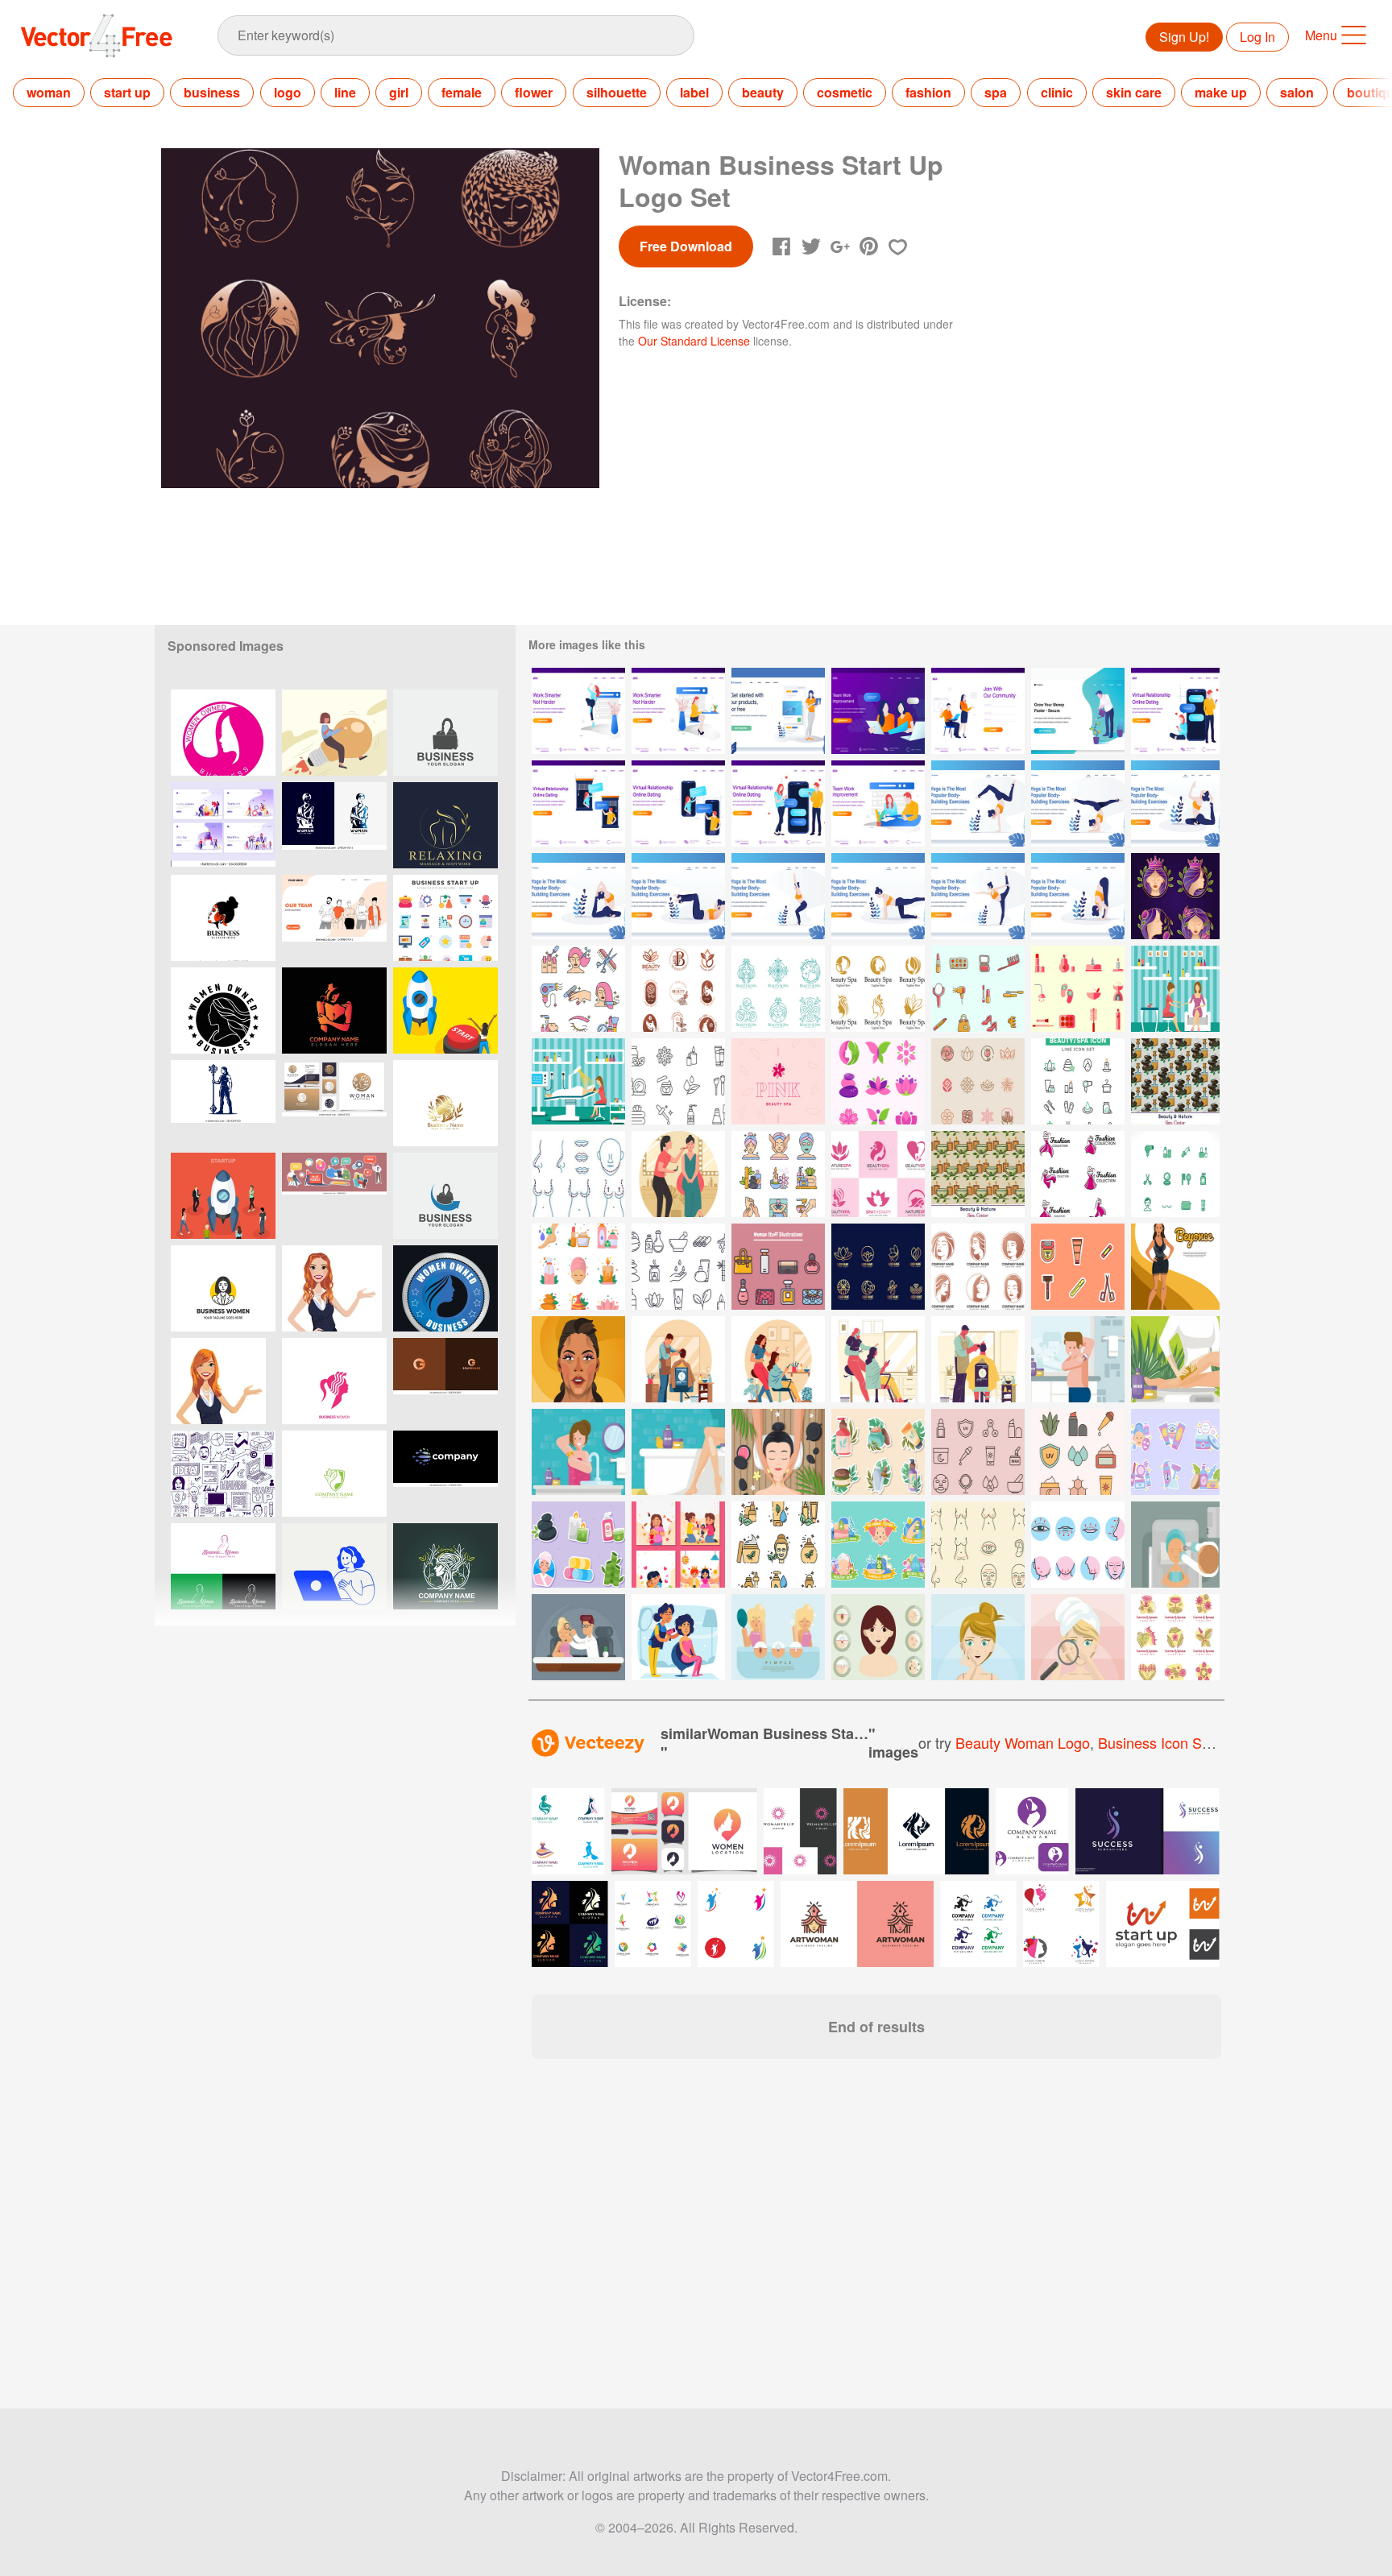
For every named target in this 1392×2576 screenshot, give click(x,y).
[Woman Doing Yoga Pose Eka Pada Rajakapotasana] (1175, 803)
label (694, 92)
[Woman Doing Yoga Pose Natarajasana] (978, 896)
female (462, 92)
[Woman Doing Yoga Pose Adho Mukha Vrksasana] (978, 803)
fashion (928, 92)
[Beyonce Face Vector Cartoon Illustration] (578, 1359)
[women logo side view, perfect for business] (223, 918)
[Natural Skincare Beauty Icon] (778, 1545)
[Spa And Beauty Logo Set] (878, 1267)
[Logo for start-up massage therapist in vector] (445, 825)
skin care (1134, 92)
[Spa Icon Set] (1078, 1081)
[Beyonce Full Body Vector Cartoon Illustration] (1175, 1267)
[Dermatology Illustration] (1175, 1545)
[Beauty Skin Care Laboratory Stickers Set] (878, 1545)
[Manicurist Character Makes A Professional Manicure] (1175, 989)
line (345, 92)
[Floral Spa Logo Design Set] (1175, 1637)
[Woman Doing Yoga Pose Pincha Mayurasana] (1078, 803)
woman (49, 92)
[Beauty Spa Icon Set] (778, 1174)
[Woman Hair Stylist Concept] (878, 1359)
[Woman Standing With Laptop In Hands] (778, 711)
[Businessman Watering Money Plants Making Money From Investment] (1078, 711)
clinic (1057, 92)
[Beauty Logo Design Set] (978, 1267)
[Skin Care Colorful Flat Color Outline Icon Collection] (1078, 1452)
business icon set (1156, 1742)
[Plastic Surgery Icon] (578, 1174)
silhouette (617, 92)
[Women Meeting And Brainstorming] (878, 711)
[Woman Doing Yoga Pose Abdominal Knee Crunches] (678, 896)
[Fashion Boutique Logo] (1078, 1174)
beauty (763, 92)
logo (288, 92)
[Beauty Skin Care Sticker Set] (1175, 1452)
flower (534, 92)
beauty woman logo (1023, 1742)
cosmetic (845, 92)
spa (996, 92)
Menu (1321, 35)
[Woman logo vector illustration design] (334, 1011)
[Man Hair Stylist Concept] (678, 1359)
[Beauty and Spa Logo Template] (878, 1174)
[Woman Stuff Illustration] (778, 1267)
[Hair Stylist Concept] (778, 1359)
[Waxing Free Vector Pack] (1078, 1267)
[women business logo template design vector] (445, 733)
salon (1297, 92)
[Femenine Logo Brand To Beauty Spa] (778, 1081)
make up (1221, 92)
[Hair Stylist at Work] (978, 1359)
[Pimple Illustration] (778, 1637)
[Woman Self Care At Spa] (778, 1452)
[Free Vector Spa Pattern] (1175, 1081)
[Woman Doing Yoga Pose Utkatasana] (778, 896)
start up (127, 92)
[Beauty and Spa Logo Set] (878, 989)
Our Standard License (694, 341)
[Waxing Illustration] (1078, 1359)
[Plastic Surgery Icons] (978, 1545)
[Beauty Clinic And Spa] (978, 989)
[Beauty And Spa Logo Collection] (778, 989)
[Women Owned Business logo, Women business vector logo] (223, 733)
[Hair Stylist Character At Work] (678, 1637)
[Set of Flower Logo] (978, 1081)
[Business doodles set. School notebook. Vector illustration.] (223, 1474)
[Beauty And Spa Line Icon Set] (678, 1267)
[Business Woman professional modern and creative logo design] (223, 1566)
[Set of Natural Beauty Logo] (678, 989)
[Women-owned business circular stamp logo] (223, 1011)
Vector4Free (97, 35)
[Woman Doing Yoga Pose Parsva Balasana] (878, 896)
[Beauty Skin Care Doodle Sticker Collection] (878, 1452)
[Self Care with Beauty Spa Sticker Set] (578, 1545)
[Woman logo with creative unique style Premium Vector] (334, 1103)
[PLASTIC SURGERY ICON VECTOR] (1078, 1545)
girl (399, 92)
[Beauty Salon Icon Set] (578, 989)
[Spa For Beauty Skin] (578, 1267)
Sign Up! (1184, 37)
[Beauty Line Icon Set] (678, 1081)
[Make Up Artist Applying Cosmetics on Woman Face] (678, 1174)
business (212, 92)
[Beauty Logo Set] (1175, 896)
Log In (1257, 37)
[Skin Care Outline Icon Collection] (978, 1452)
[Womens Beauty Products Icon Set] (1175, 1174)
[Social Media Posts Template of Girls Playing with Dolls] (678, 1545)
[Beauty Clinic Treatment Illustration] (578, 1081)
